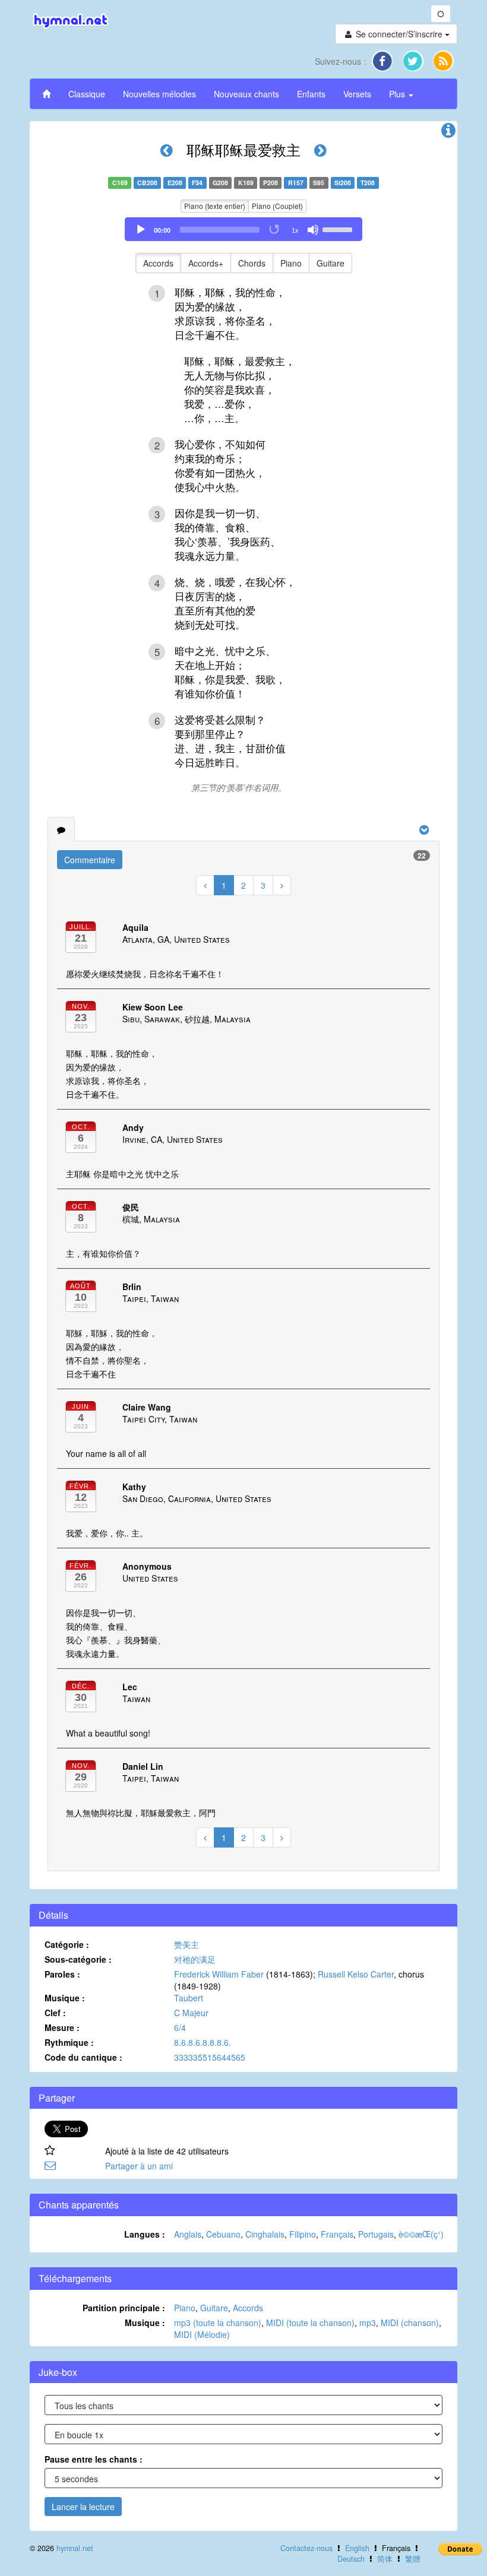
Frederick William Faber (219, 1974)
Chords (252, 263)
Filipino (303, 2234)
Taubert (189, 1998)
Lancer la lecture (83, 2507)
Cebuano (223, 2234)
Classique (87, 94)
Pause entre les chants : (94, 2459)
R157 (296, 183)
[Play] (141, 230)
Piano (291, 263)
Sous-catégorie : (78, 1959)
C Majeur (191, 2013)
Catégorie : (67, 1944)
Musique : (65, 1998)
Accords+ (206, 263)
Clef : (55, 2013)
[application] (243, 229)
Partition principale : (124, 2308)
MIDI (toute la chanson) (310, 2322)
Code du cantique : (83, 2057)
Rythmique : (69, 2042)
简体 (385, 2559)
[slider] (339, 229)
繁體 (413, 2559)
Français (337, 2234)
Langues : (145, 2234)
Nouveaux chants (246, 94)
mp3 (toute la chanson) (218, 2322)
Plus (398, 94)
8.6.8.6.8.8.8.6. (203, 2042)
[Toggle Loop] (275, 230)
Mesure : (62, 2027)
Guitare (331, 263)
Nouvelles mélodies (159, 94)
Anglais (188, 2234)
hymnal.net (75, 2548)
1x (295, 230)
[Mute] (313, 230)
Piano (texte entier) (215, 206)
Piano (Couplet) (277, 206)
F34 (197, 183)
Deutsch (351, 2559)
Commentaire (90, 860)
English (357, 2548)
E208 (175, 183)
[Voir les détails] (448, 133)
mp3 (368, 2322)
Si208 (343, 183)
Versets (357, 94)
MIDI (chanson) (410, 2322)
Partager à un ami (139, 2166)
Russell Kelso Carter (356, 1974)
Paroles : (62, 1974)
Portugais (376, 2234)
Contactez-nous (306, 2548)
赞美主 (186, 1944)
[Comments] (61, 829)
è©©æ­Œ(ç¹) (421, 2234)
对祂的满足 (195, 1959)
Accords (158, 263)
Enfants (311, 94)
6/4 (180, 2027)
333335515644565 (210, 2057)
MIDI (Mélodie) (202, 2334)
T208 (368, 183)
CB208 (147, 183)
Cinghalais (265, 2234)
